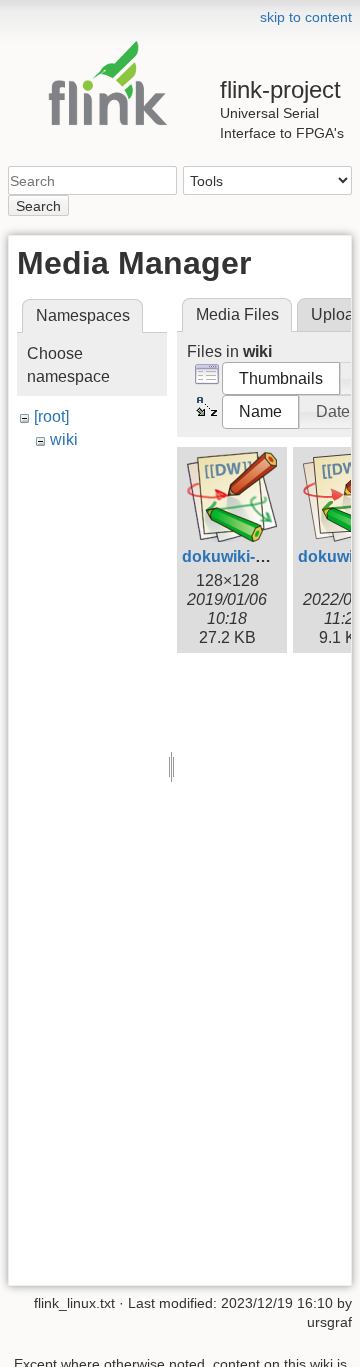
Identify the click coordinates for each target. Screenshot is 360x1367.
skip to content (306, 17)
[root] (51, 416)
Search (38, 206)
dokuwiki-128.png (249, 556)
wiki (64, 439)
